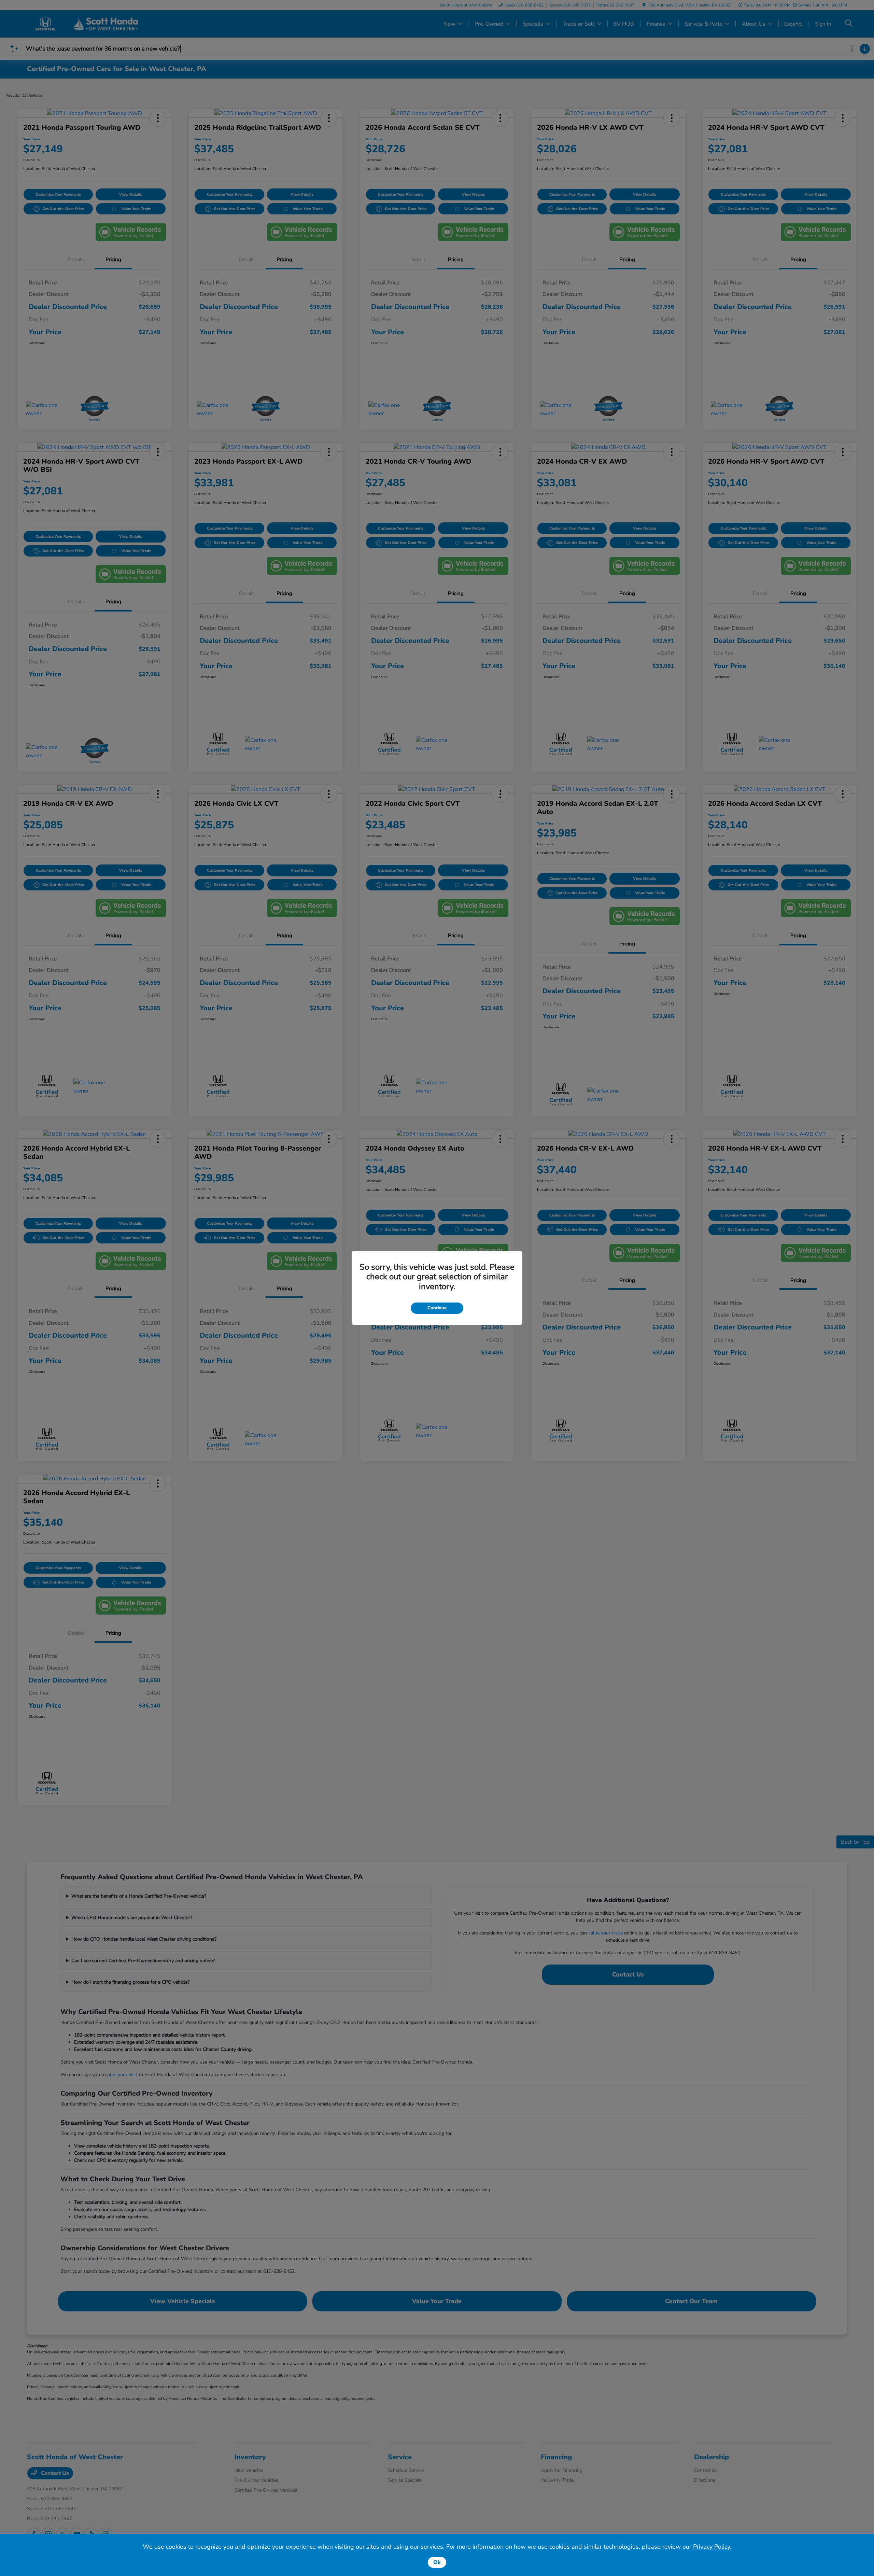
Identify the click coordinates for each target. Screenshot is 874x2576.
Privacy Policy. (712, 2547)
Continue (437, 1308)
